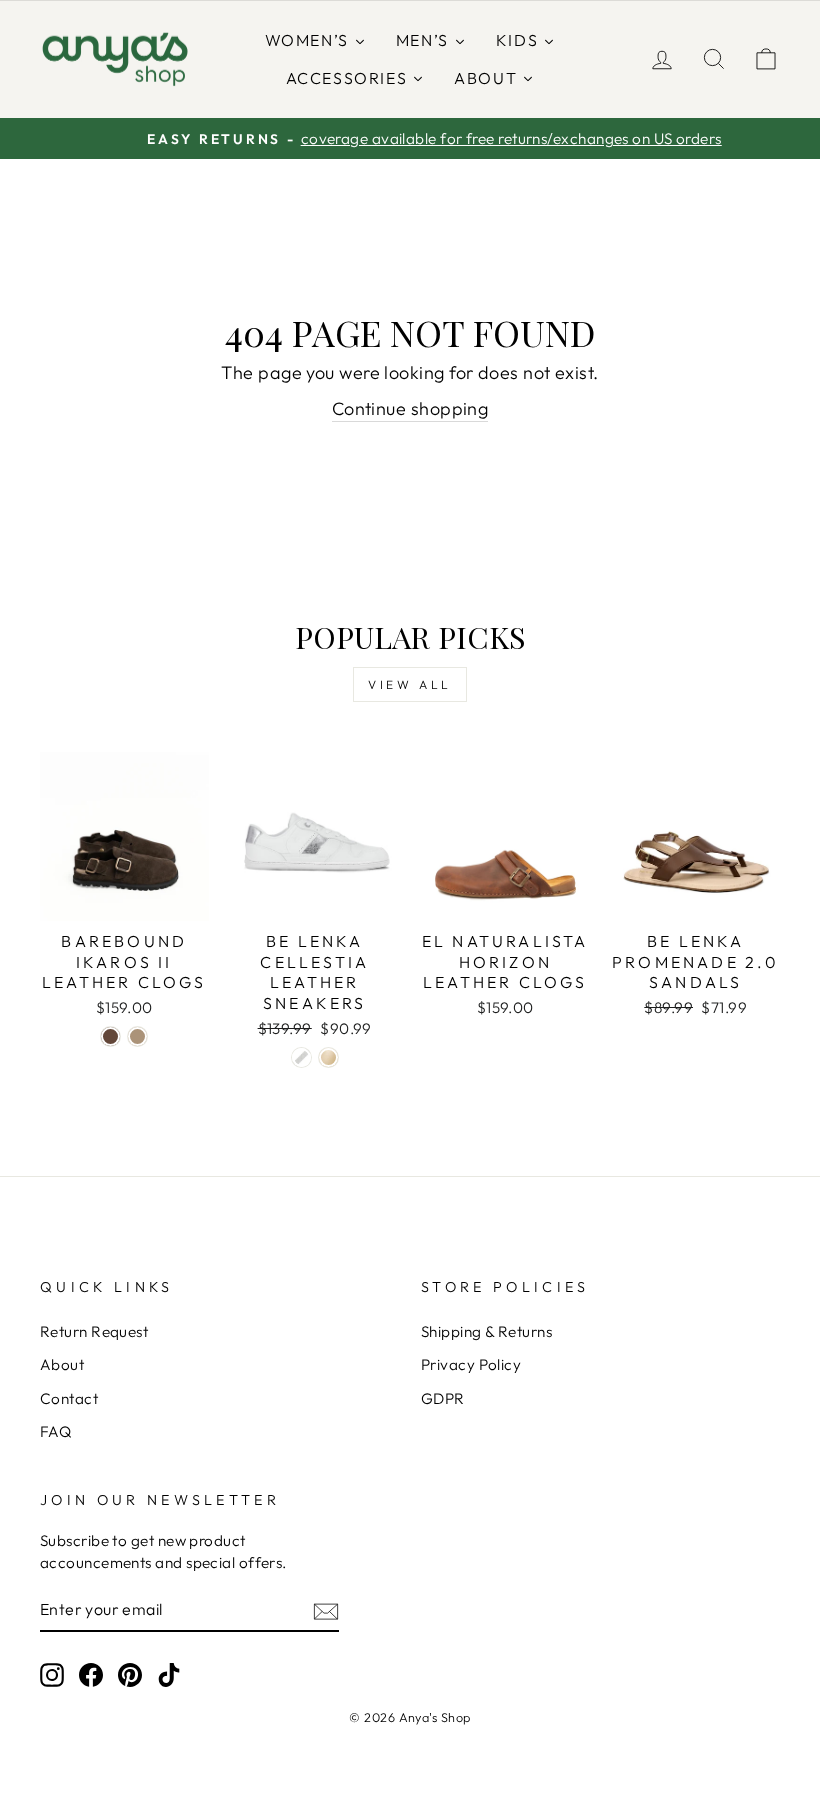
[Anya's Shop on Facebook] (91, 1674)
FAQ (55, 1431)
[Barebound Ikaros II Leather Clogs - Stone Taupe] (137, 1036)
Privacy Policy (471, 1364)
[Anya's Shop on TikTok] (169, 1674)
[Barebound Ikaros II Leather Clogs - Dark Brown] (110, 1036)
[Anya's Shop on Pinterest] (130, 1674)
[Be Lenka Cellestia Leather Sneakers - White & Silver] (301, 1057)
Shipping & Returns (486, 1331)
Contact (69, 1398)
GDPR (443, 1398)
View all (410, 684)
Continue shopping (410, 408)
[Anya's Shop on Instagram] (52, 1674)
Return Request (94, 1331)
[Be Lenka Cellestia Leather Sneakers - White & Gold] (328, 1057)
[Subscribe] (326, 1610)
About (62, 1364)
